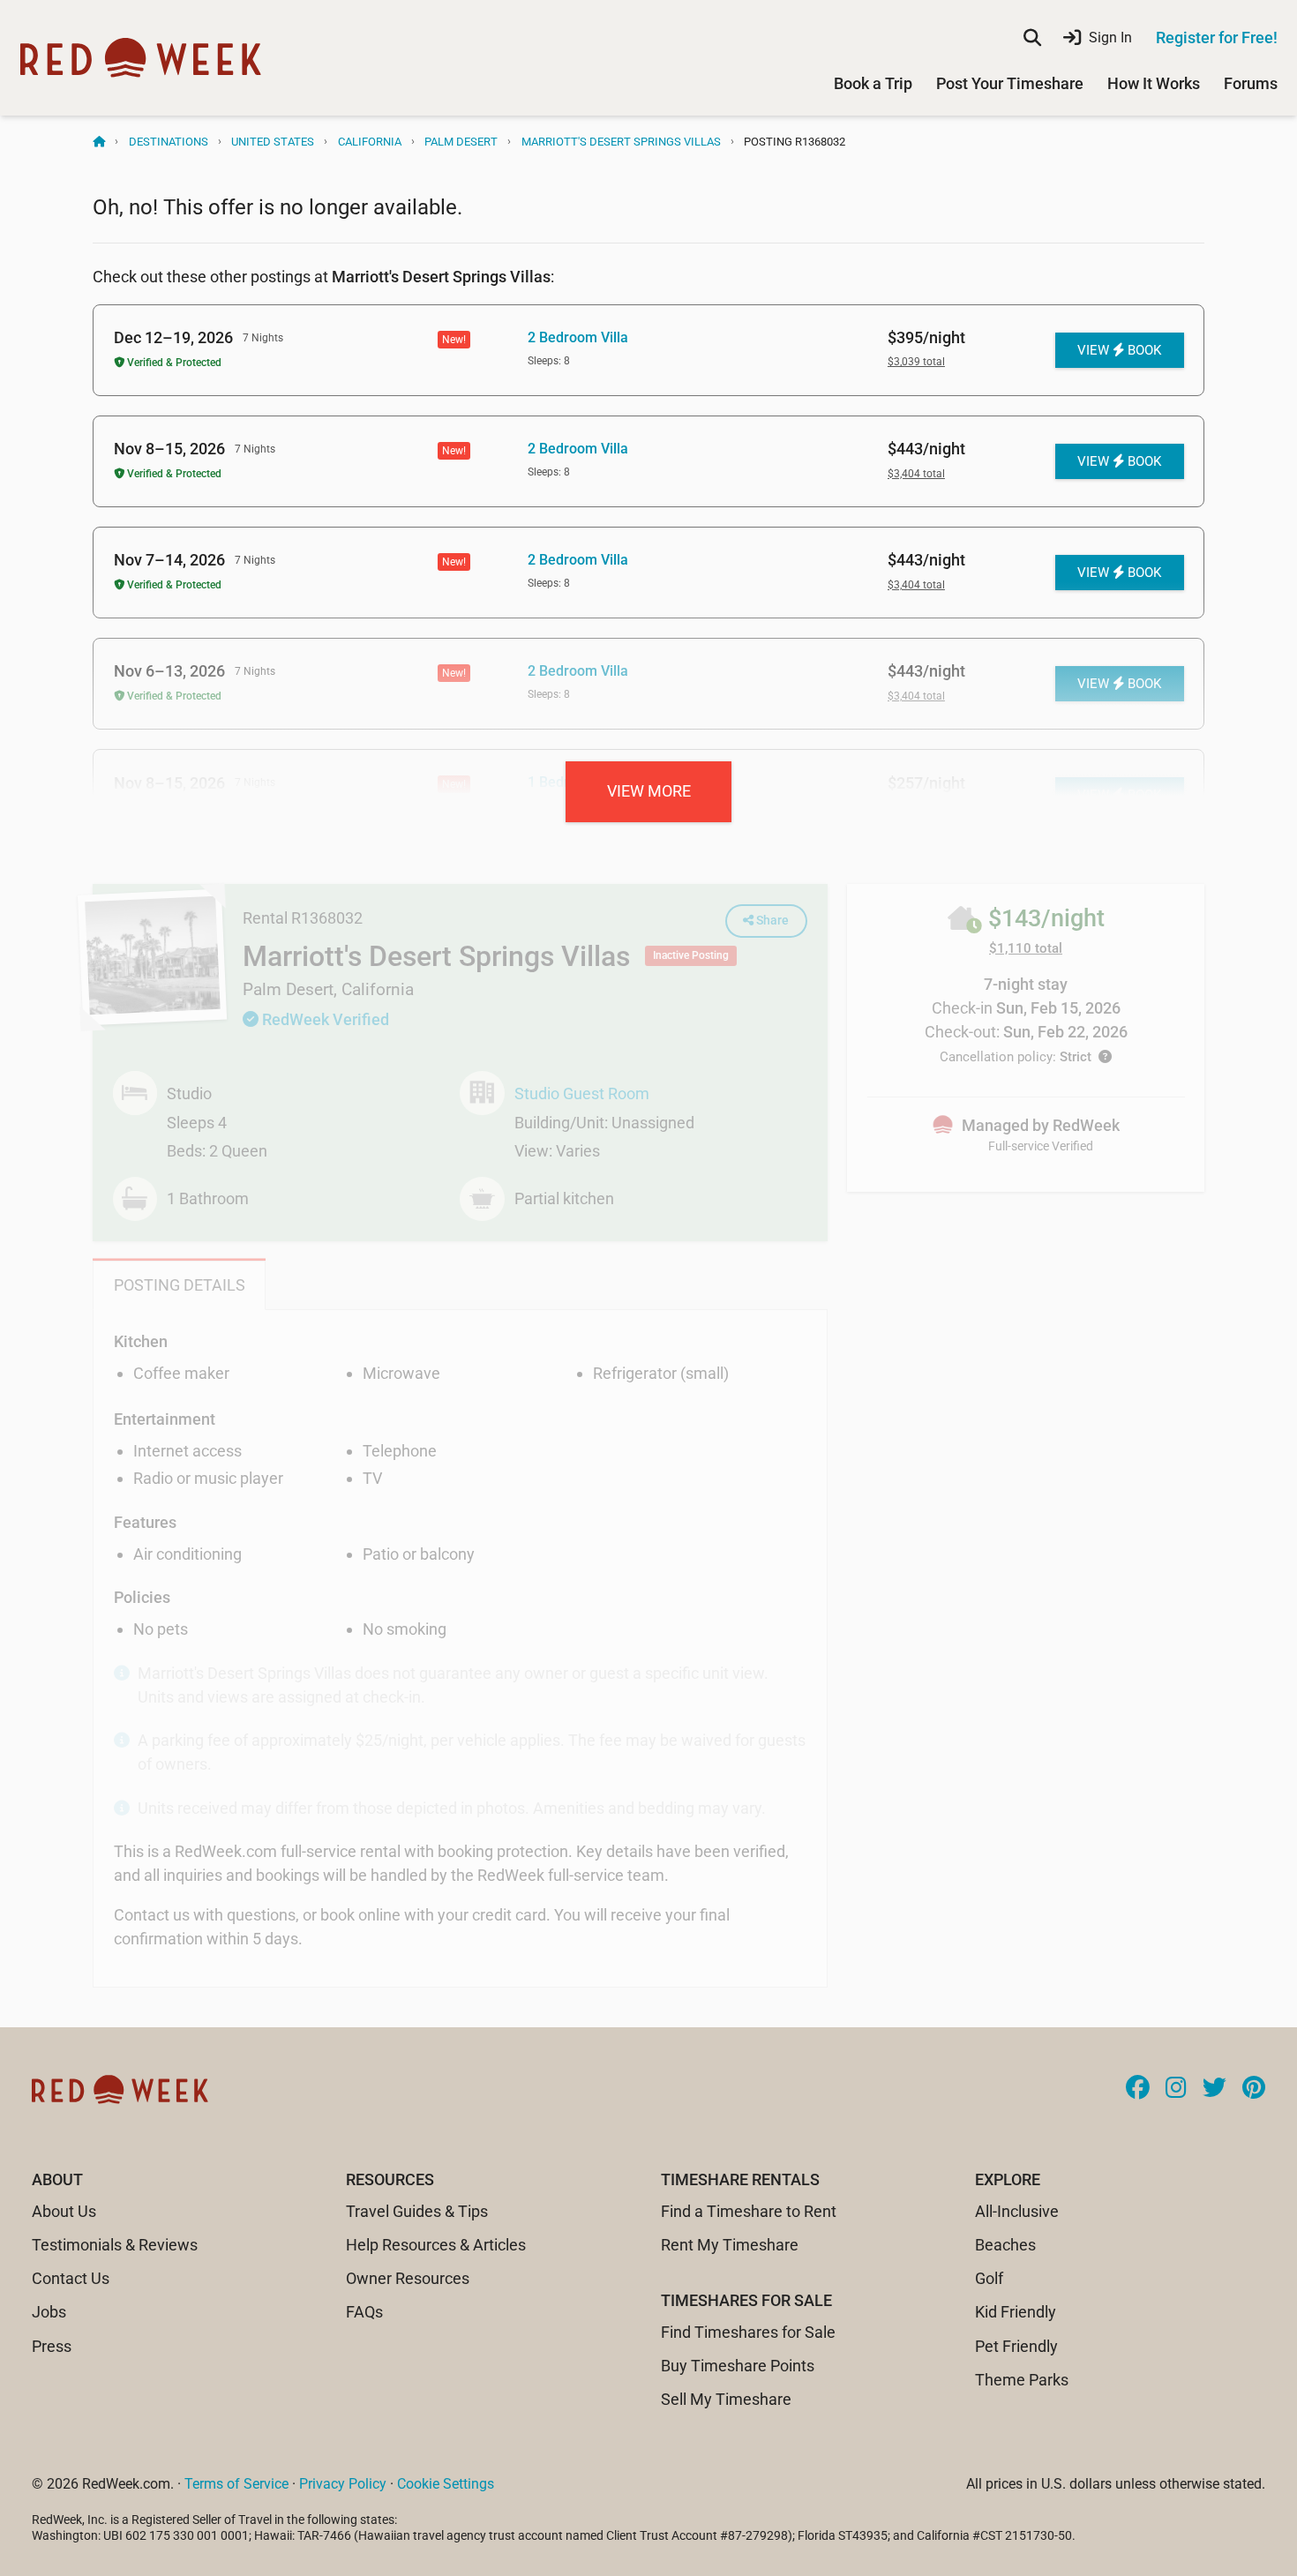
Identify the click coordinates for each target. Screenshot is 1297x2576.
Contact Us (71, 2278)
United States (273, 142)
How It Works (1154, 83)
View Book (1119, 350)
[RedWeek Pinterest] (1254, 2089)
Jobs (49, 2312)
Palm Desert (461, 142)
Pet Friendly (1016, 2346)
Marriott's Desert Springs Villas (621, 142)
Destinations (169, 142)
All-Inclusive (1017, 2211)
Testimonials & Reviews (115, 2245)
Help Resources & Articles (436, 2245)
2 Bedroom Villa (578, 337)
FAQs (364, 2312)
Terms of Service (236, 2484)
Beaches (1005, 2245)
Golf (989, 2278)
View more (649, 791)
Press (52, 2346)
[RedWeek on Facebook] (1138, 2089)
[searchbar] (1032, 38)
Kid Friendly (1016, 2312)
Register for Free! (1217, 37)
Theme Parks (1022, 2380)
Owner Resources (408, 2278)
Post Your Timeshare (1010, 83)
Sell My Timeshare (726, 2399)
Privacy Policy (343, 2484)
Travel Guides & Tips (417, 2211)
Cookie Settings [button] (446, 2484)
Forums (1251, 83)
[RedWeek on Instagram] (1176, 2089)
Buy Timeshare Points (738, 2366)
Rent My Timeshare (730, 2245)
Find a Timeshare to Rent (749, 2211)
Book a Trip (873, 83)
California (370, 142)
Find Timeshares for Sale (748, 2332)
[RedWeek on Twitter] (1215, 2089)
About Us (64, 2211)
